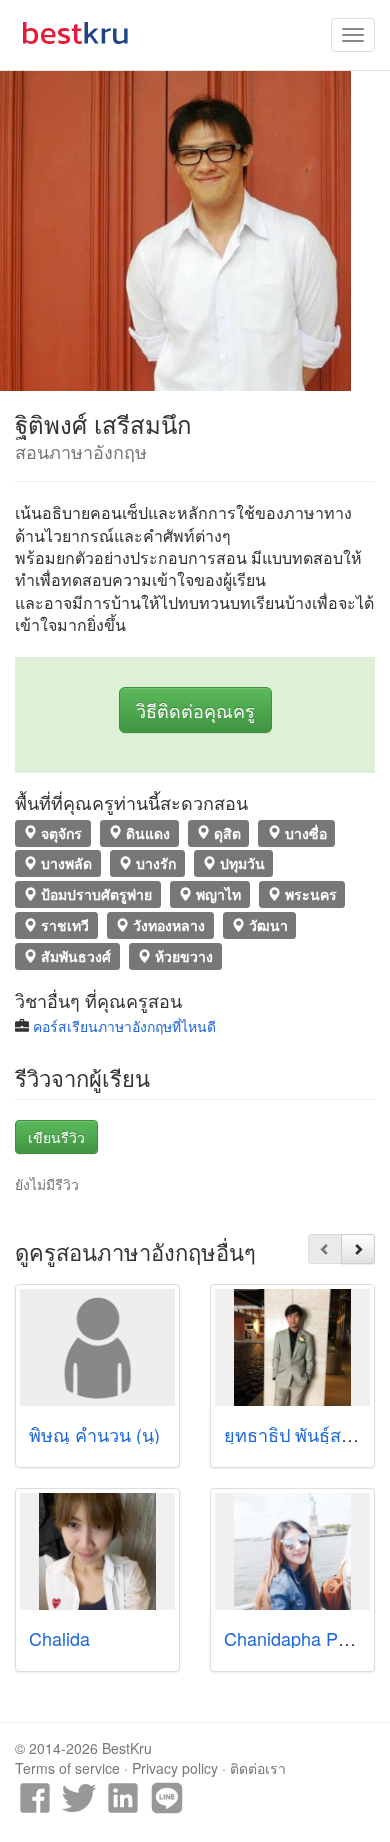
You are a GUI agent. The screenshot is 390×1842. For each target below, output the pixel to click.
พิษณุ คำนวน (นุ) (94, 1434)
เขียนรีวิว (56, 1137)
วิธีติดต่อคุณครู (195, 710)
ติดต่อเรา (258, 1768)
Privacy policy (175, 1768)
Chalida (59, 1638)
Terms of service (67, 1768)
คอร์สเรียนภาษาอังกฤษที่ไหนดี (124, 1026)
